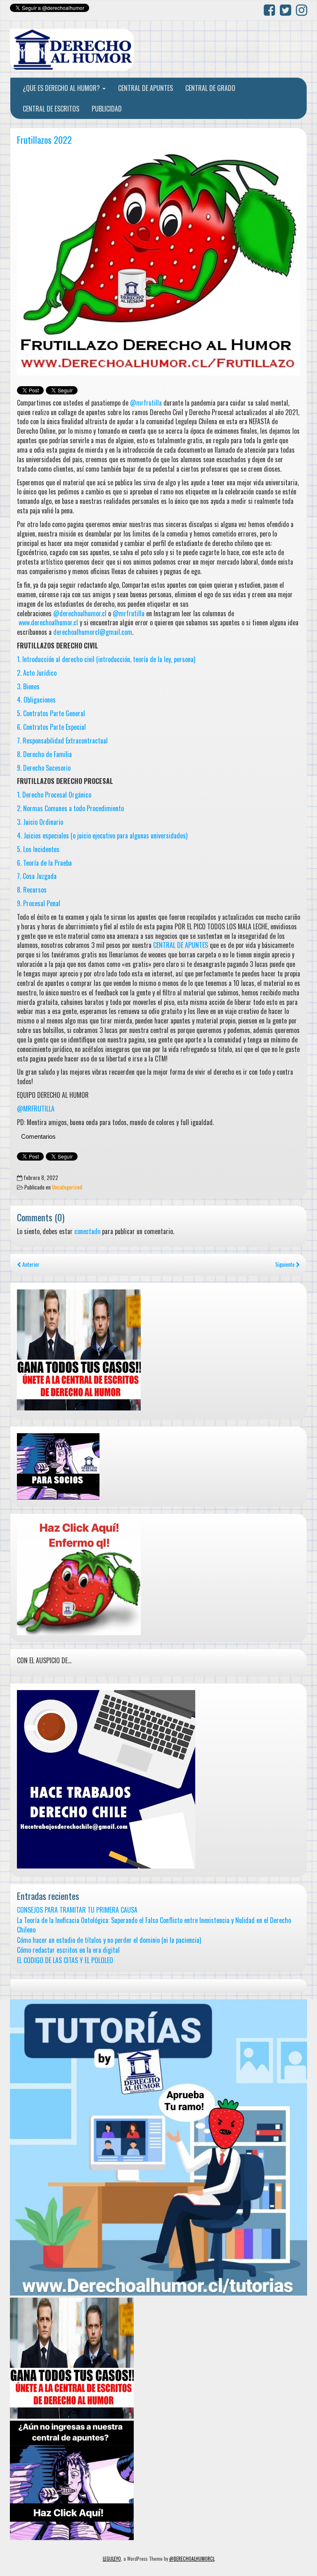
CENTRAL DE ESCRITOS (51, 109)
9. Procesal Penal (39, 903)
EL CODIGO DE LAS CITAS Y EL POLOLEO (65, 1960)
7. (20, 876)
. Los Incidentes (40, 849)
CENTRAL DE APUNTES (145, 88)
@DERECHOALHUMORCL (192, 2559)
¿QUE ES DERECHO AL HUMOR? (62, 88)
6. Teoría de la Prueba (44, 863)
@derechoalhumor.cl (80, 613)
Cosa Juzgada (40, 876)
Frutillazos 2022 (44, 139)
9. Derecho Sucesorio (44, 768)
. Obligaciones (38, 700)
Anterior (30, 1264)
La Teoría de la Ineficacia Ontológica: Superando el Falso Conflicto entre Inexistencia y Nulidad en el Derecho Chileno (154, 1925)
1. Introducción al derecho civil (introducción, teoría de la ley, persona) (106, 659)
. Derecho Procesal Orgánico (56, 795)
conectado (87, 1231)
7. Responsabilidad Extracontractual (62, 741)
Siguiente (286, 1264)
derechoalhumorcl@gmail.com (93, 632)
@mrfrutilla (146, 403)
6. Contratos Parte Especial (51, 727)
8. (19, 890)
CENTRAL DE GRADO (210, 88)
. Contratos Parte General (53, 713)
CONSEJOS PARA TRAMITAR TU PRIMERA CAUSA (77, 1910)
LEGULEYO (112, 2559)
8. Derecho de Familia (44, 754)
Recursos (34, 890)
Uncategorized (67, 1187)
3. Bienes (28, 686)
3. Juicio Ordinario (40, 822)
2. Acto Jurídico (37, 673)
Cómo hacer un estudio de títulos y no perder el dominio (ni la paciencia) (109, 1940)
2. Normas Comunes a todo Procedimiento (70, 808)
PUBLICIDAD (107, 109)
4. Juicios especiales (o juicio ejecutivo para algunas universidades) (102, 836)
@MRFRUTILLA (36, 1109)
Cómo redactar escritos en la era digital (68, 1950)
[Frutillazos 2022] (158, 262)
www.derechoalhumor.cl (48, 622)
